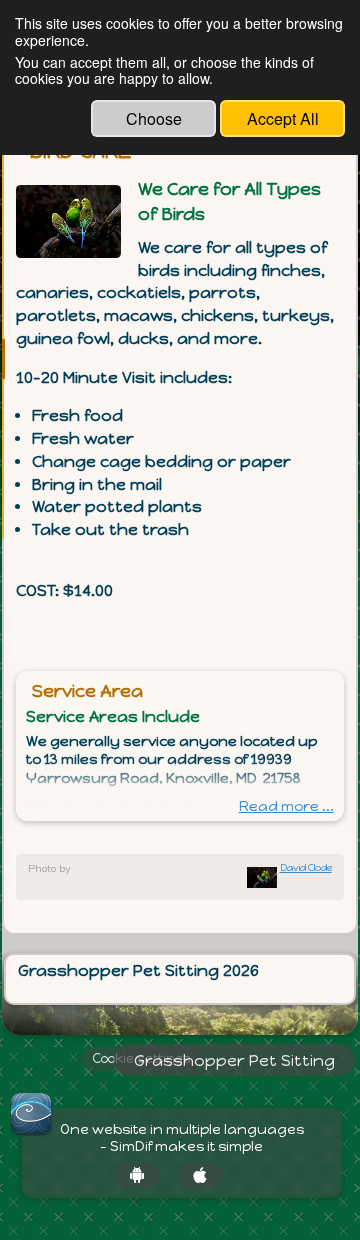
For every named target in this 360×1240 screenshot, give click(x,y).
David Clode (306, 867)
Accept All (283, 118)
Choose (154, 118)
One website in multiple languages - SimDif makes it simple (182, 1138)
